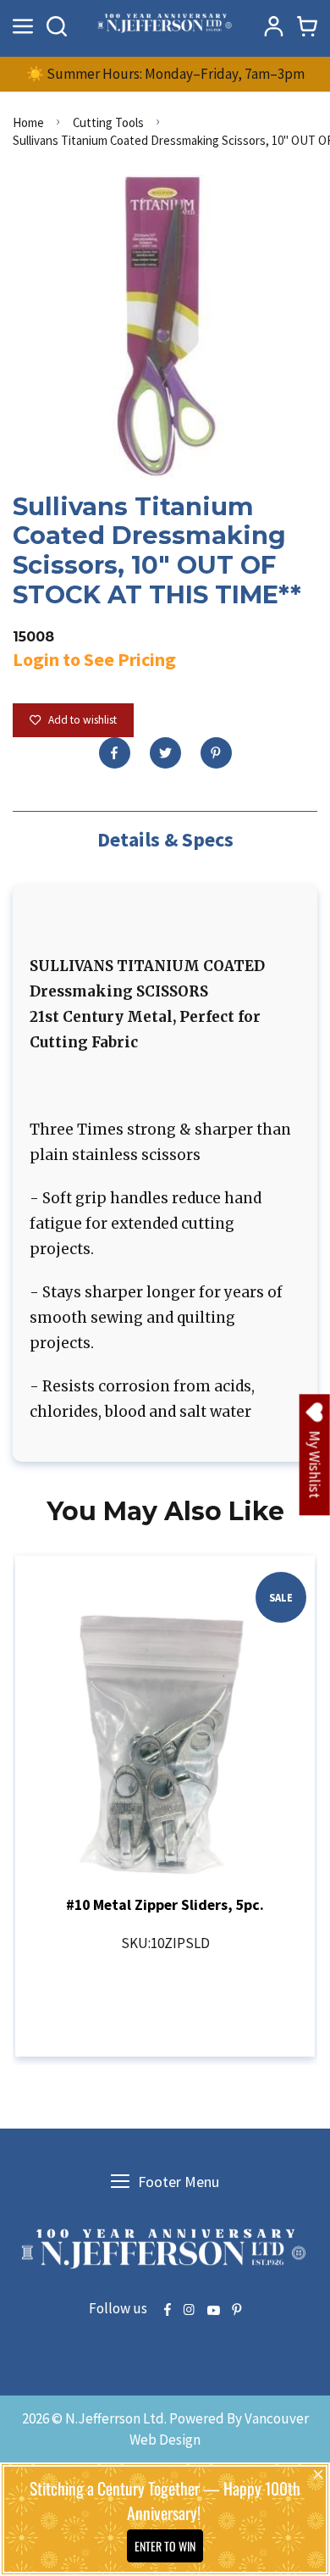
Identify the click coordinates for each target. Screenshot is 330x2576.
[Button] (57, 26)
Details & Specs (165, 839)
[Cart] (307, 26)
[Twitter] (165, 753)
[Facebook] (115, 753)
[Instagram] (189, 2311)
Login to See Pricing (94, 659)
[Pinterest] (216, 753)
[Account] (273, 26)
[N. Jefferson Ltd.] (165, 26)
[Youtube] (213, 2311)
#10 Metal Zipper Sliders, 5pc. (165, 1904)
